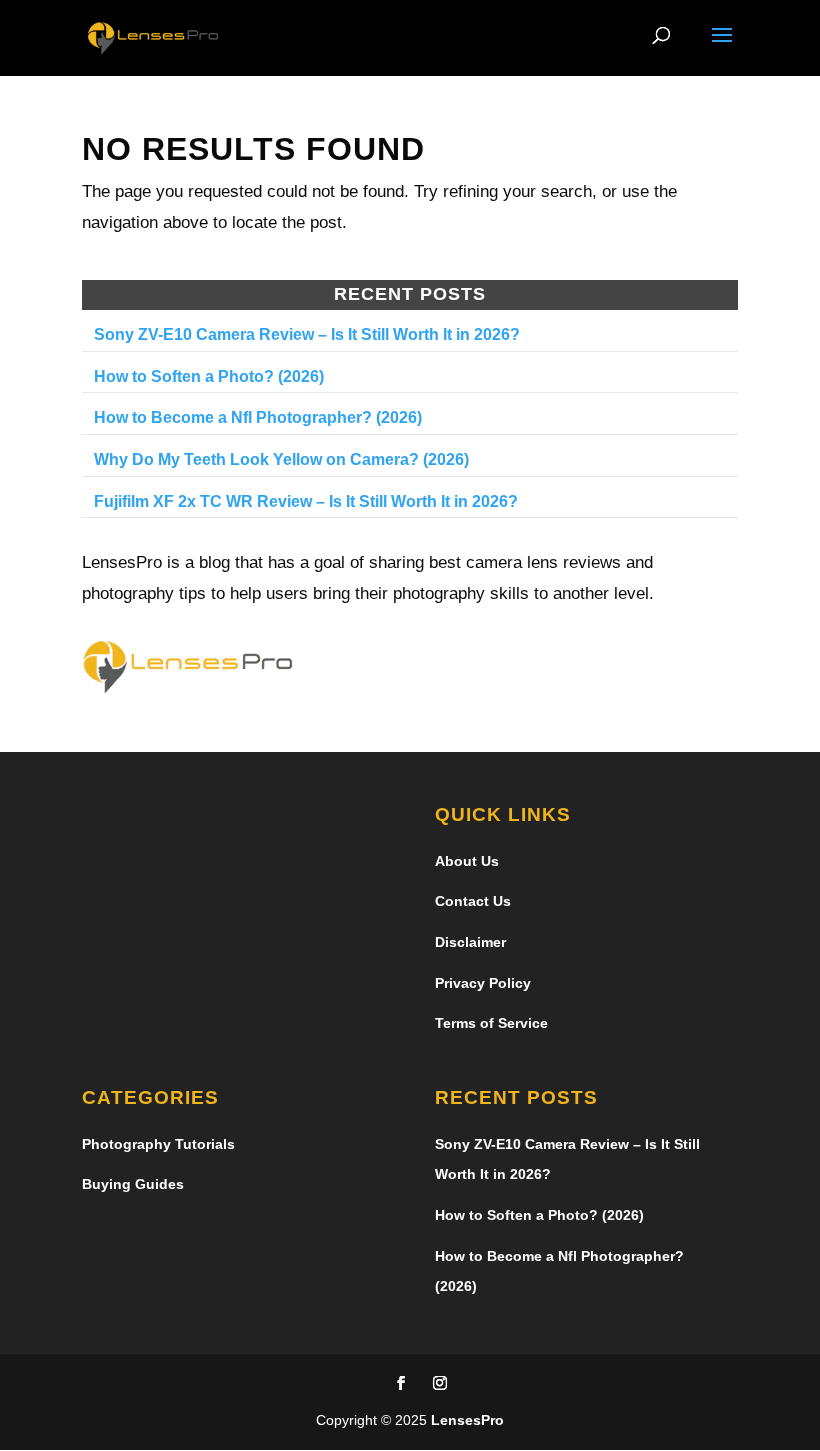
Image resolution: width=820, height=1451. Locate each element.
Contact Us (473, 901)
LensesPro (467, 1420)
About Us (467, 861)
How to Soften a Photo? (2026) (209, 376)
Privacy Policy (483, 983)
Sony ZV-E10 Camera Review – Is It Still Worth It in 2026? (307, 334)
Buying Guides (133, 1184)
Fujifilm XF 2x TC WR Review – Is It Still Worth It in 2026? (306, 501)
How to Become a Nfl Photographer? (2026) (258, 417)
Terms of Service (491, 1023)
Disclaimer (470, 942)
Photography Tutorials (158, 1144)
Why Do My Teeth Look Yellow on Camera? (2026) (281, 459)
